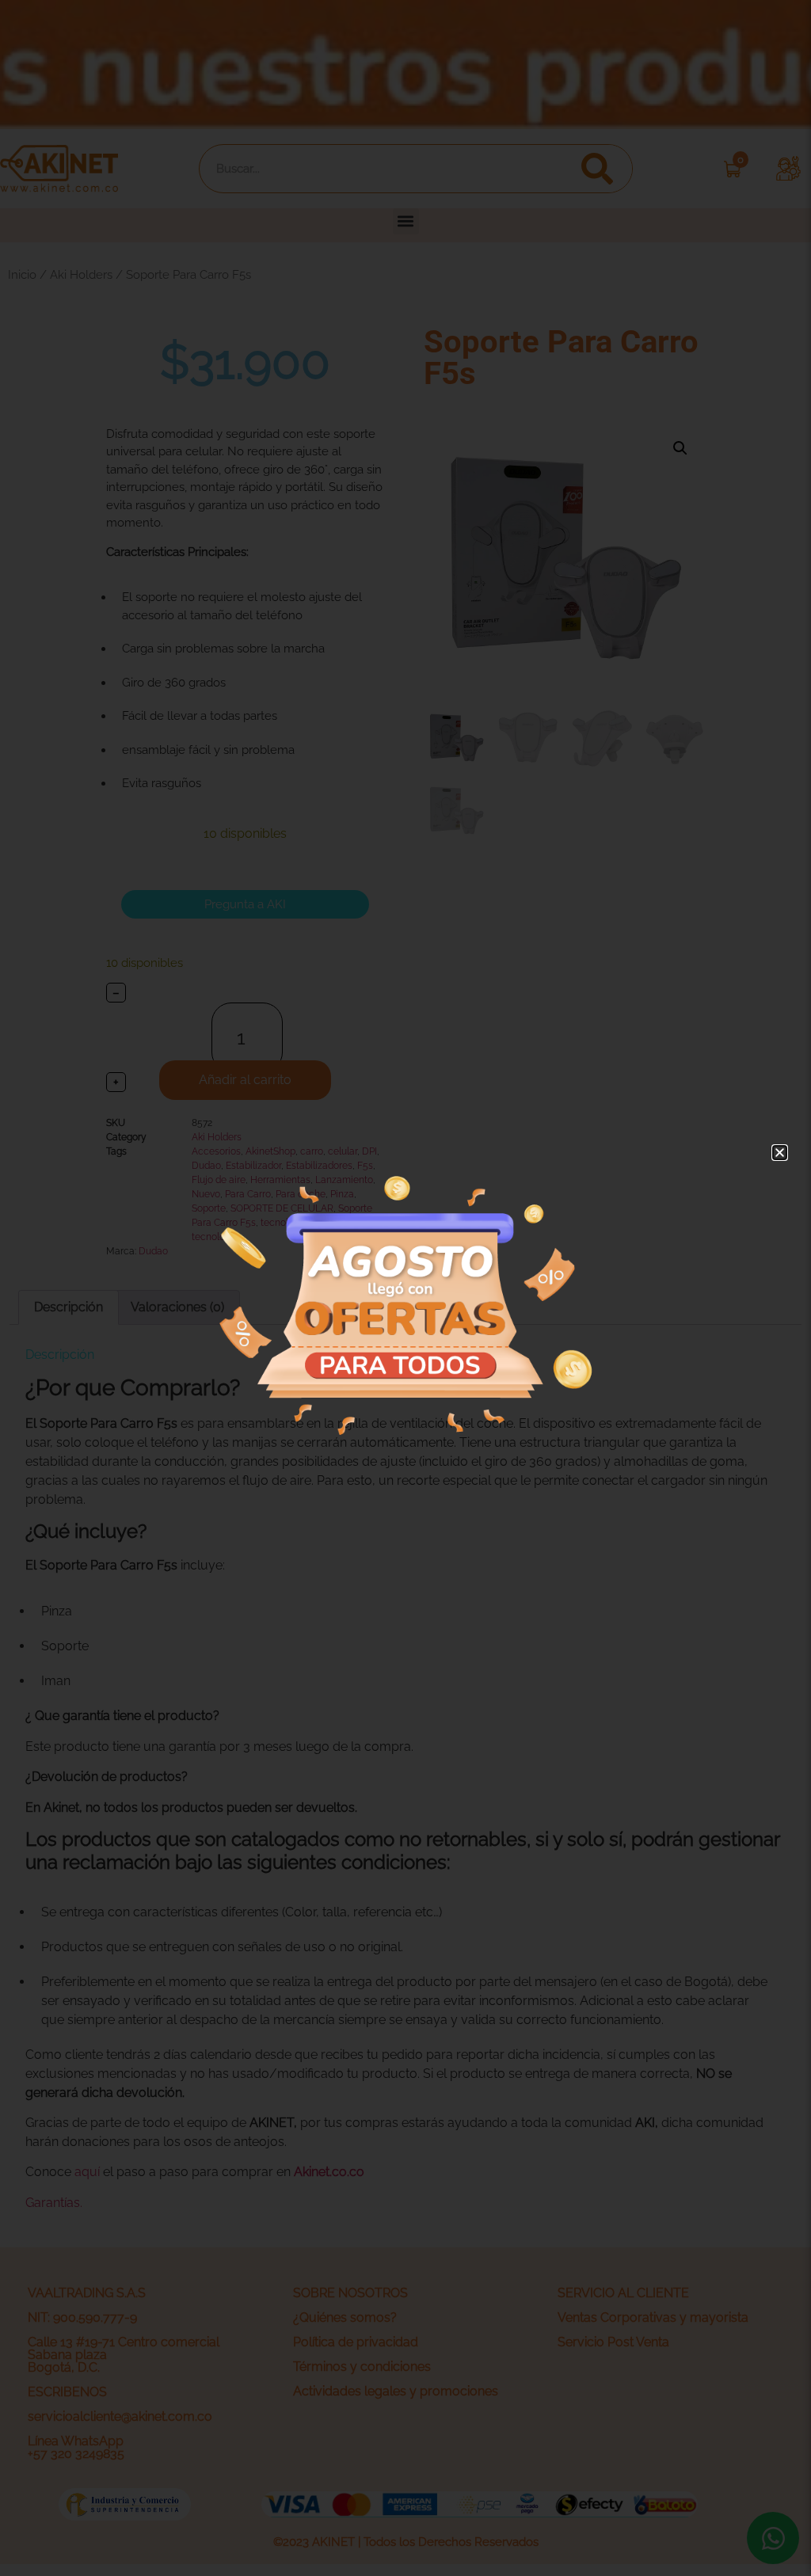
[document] (405, 1288)
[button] (780, 1153)
